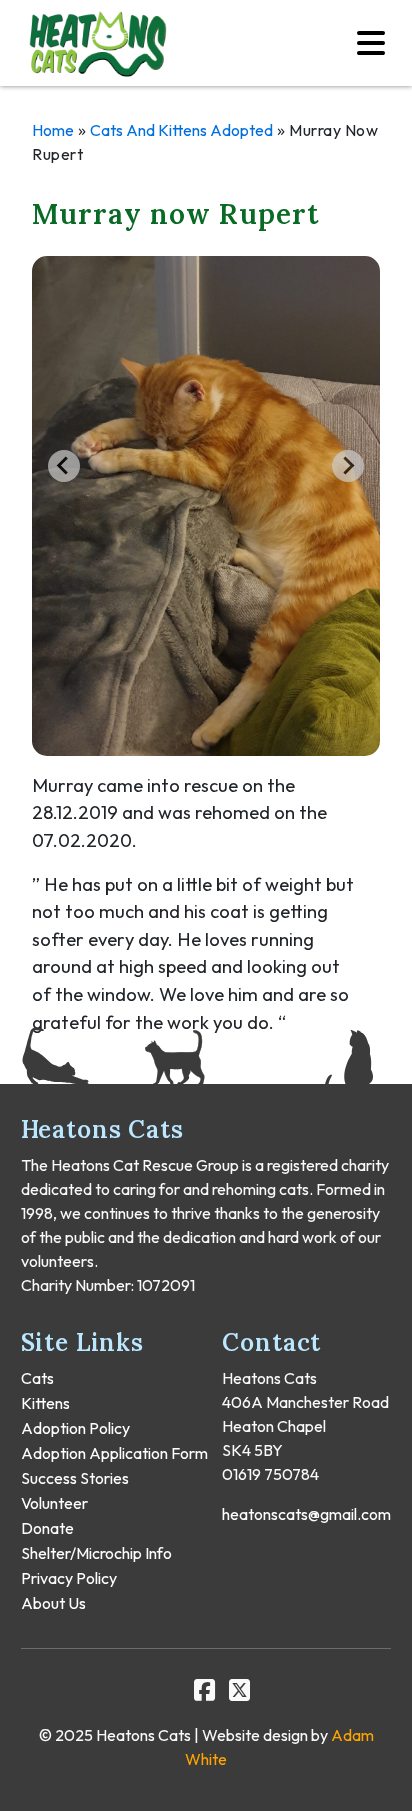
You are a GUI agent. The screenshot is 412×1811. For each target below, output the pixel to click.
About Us (53, 1603)
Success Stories (75, 1478)
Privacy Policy (69, 1578)
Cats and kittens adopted (181, 130)
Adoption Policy (75, 1428)
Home (53, 130)
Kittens (45, 1403)
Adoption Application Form (114, 1453)
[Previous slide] (64, 466)
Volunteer (54, 1503)
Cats (37, 1378)
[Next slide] (348, 466)
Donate (47, 1528)
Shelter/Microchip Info (96, 1553)
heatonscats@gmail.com (306, 1514)
